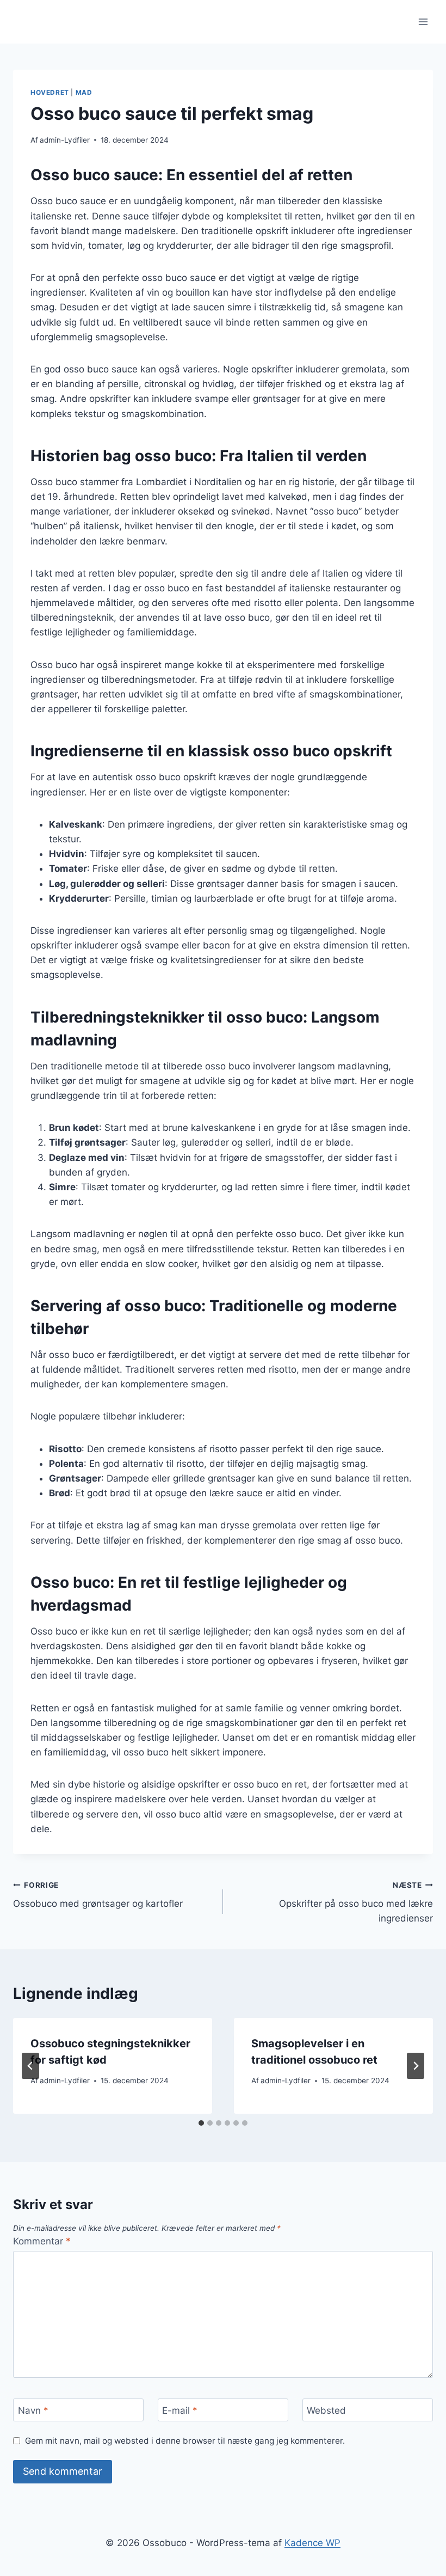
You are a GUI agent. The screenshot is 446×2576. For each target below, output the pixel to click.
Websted (326, 2410)
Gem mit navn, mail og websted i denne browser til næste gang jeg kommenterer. (185, 2441)
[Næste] (416, 2066)
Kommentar (42, 2241)
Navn (33, 2410)
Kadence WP (312, 2543)
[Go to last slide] (30, 2066)
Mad (84, 92)
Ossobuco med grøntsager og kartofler (98, 1895)
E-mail (180, 2410)
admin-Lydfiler (65, 140)
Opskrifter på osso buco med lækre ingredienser (356, 1902)
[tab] (201, 2123)
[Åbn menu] (423, 22)
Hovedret (50, 92)
